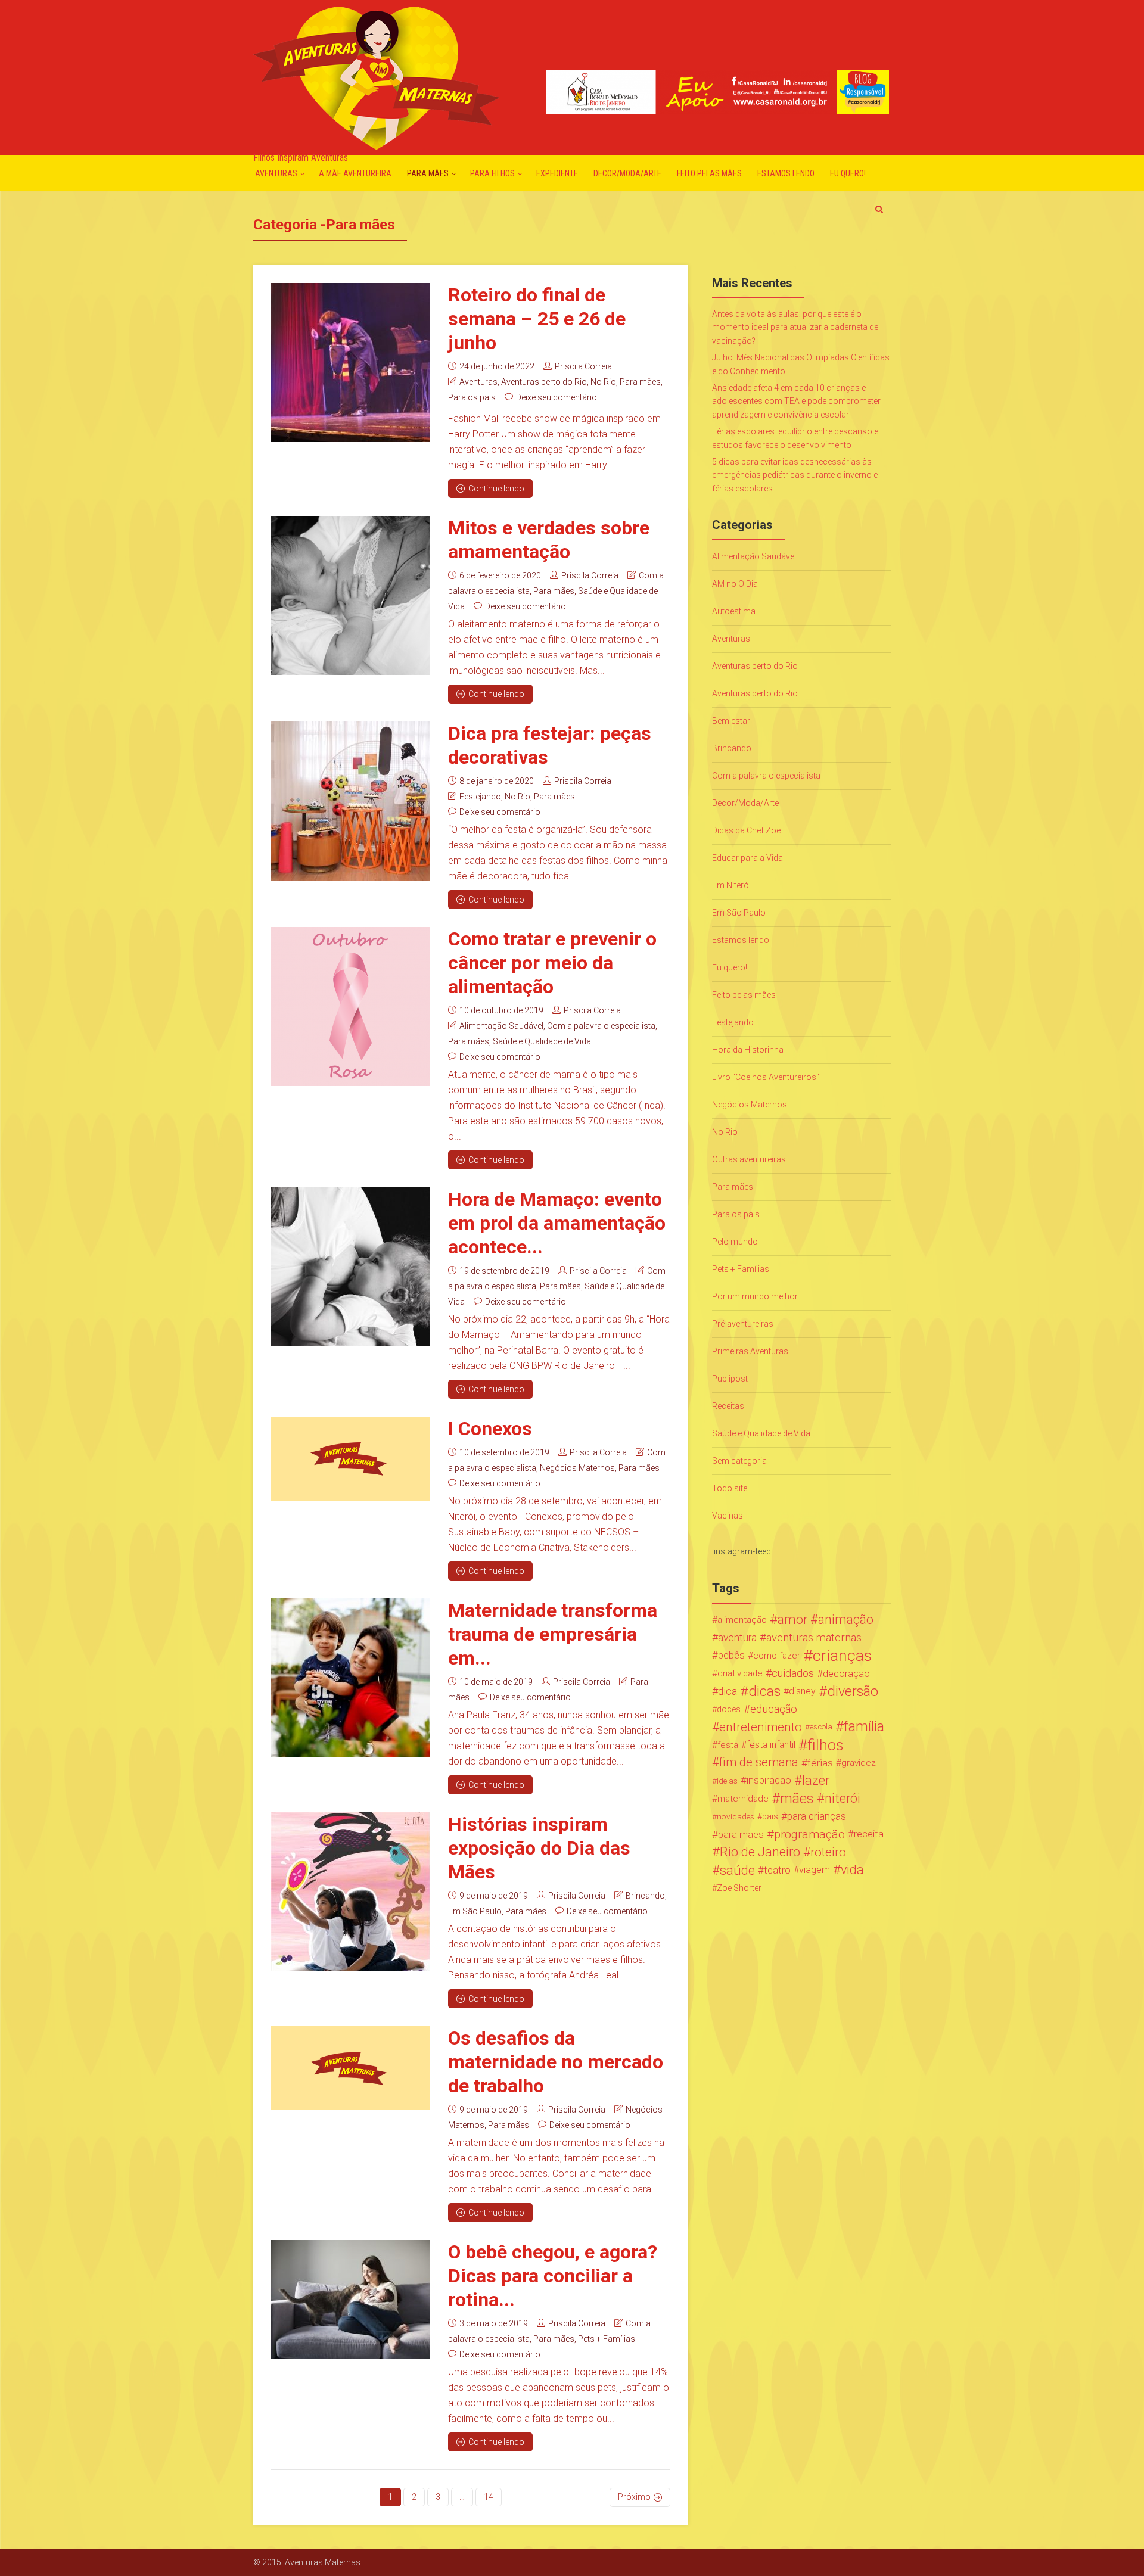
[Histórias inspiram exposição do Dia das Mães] (351, 1892)
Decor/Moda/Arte (627, 173)
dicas (764, 1691)
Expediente (557, 173)
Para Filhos (492, 173)
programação (809, 1834)
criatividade (740, 1673)
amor (792, 1620)
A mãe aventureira (355, 173)
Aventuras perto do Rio (544, 382)
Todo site (730, 1488)
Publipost (730, 1379)
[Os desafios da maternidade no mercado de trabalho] (351, 2068)
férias (820, 1763)
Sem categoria (739, 1461)
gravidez (859, 1763)
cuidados (793, 1673)
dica (728, 1691)
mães (797, 1799)
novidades (736, 1816)
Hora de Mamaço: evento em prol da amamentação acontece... (557, 1223)
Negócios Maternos (577, 1468)
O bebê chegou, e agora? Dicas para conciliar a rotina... (553, 2276)
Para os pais (472, 397)
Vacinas (728, 1516)
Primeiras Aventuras (750, 1351)
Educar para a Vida (747, 858)
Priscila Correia (583, 366)
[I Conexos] (351, 1459)
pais (770, 1816)
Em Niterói (731, 885)
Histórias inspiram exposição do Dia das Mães (539, 1848)
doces (729, 1709)
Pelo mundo (735, 1242)
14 (489, 2497)
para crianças (817, 1816)
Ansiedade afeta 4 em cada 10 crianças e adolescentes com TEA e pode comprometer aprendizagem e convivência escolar (796, 401)
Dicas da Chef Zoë (746, 830)
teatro (777, 1870)
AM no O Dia (735, 584)
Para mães (428, 173)
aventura (737, 1638)
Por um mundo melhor (755, 1296)
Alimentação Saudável (501, 1026)
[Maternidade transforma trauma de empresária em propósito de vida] (351, 1678)
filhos (825, 1745)
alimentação (742, 1620)
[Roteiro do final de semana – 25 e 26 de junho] (351, 363)
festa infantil (771, 1745)
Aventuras (276, 173)
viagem (815, 1870)
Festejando (480, 797)
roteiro (828, 1852)
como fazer (777, 1656)
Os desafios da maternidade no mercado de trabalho (556, 2062)
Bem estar (731, 721)
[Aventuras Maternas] (376, 77)
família (864, 1727)
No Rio (603, 382)
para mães (741, 1834)
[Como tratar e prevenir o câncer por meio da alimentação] (351, 1007)
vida (852, 1870)
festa (728, 1745)
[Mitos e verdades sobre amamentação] (351, 595)
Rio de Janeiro (760, 1852)
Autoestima (734, 611)
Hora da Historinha (748, 1050)
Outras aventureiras (749, 1159)
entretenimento (761, 1727)
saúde (737, 1870)
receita (869, 1834)
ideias (727, 1781)
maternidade (743, 1799)
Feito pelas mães (709, 173)
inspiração (769, 1780)
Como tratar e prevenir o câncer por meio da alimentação (552, 963)
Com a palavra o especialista (601, 1026)
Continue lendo (496, 489)
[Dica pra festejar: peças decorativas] (351, 801)
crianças (842, 1656)
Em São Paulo (475, 1911)
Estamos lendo (786, 173)
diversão (853, 1691)
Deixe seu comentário (557, 397)
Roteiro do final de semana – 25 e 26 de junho (537, 319)
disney (802, 1691)
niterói (843, 1799)
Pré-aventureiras (743, 1324)
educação (774, 1709)
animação (846, 1620)
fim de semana (759, 1763)
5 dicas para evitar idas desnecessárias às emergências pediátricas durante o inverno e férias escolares (795, 475)
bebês (731, 1655)
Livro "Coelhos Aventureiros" (766, 1077)
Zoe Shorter (739, 1888)
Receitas (728, 1406)
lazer (816, 1781)
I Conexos (490, 1429)
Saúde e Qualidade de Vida (542, 1041)
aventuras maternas (814, 1638)
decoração (846, 1673)
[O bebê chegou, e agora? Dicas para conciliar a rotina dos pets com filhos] (351, 2300)
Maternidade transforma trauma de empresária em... (553, 1634)
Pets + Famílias (607, 2339)
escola (821, 1727)
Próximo (634, 2497)
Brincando (645, 1896)
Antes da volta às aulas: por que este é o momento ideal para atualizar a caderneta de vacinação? (795, 327)
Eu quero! (848, 173)
